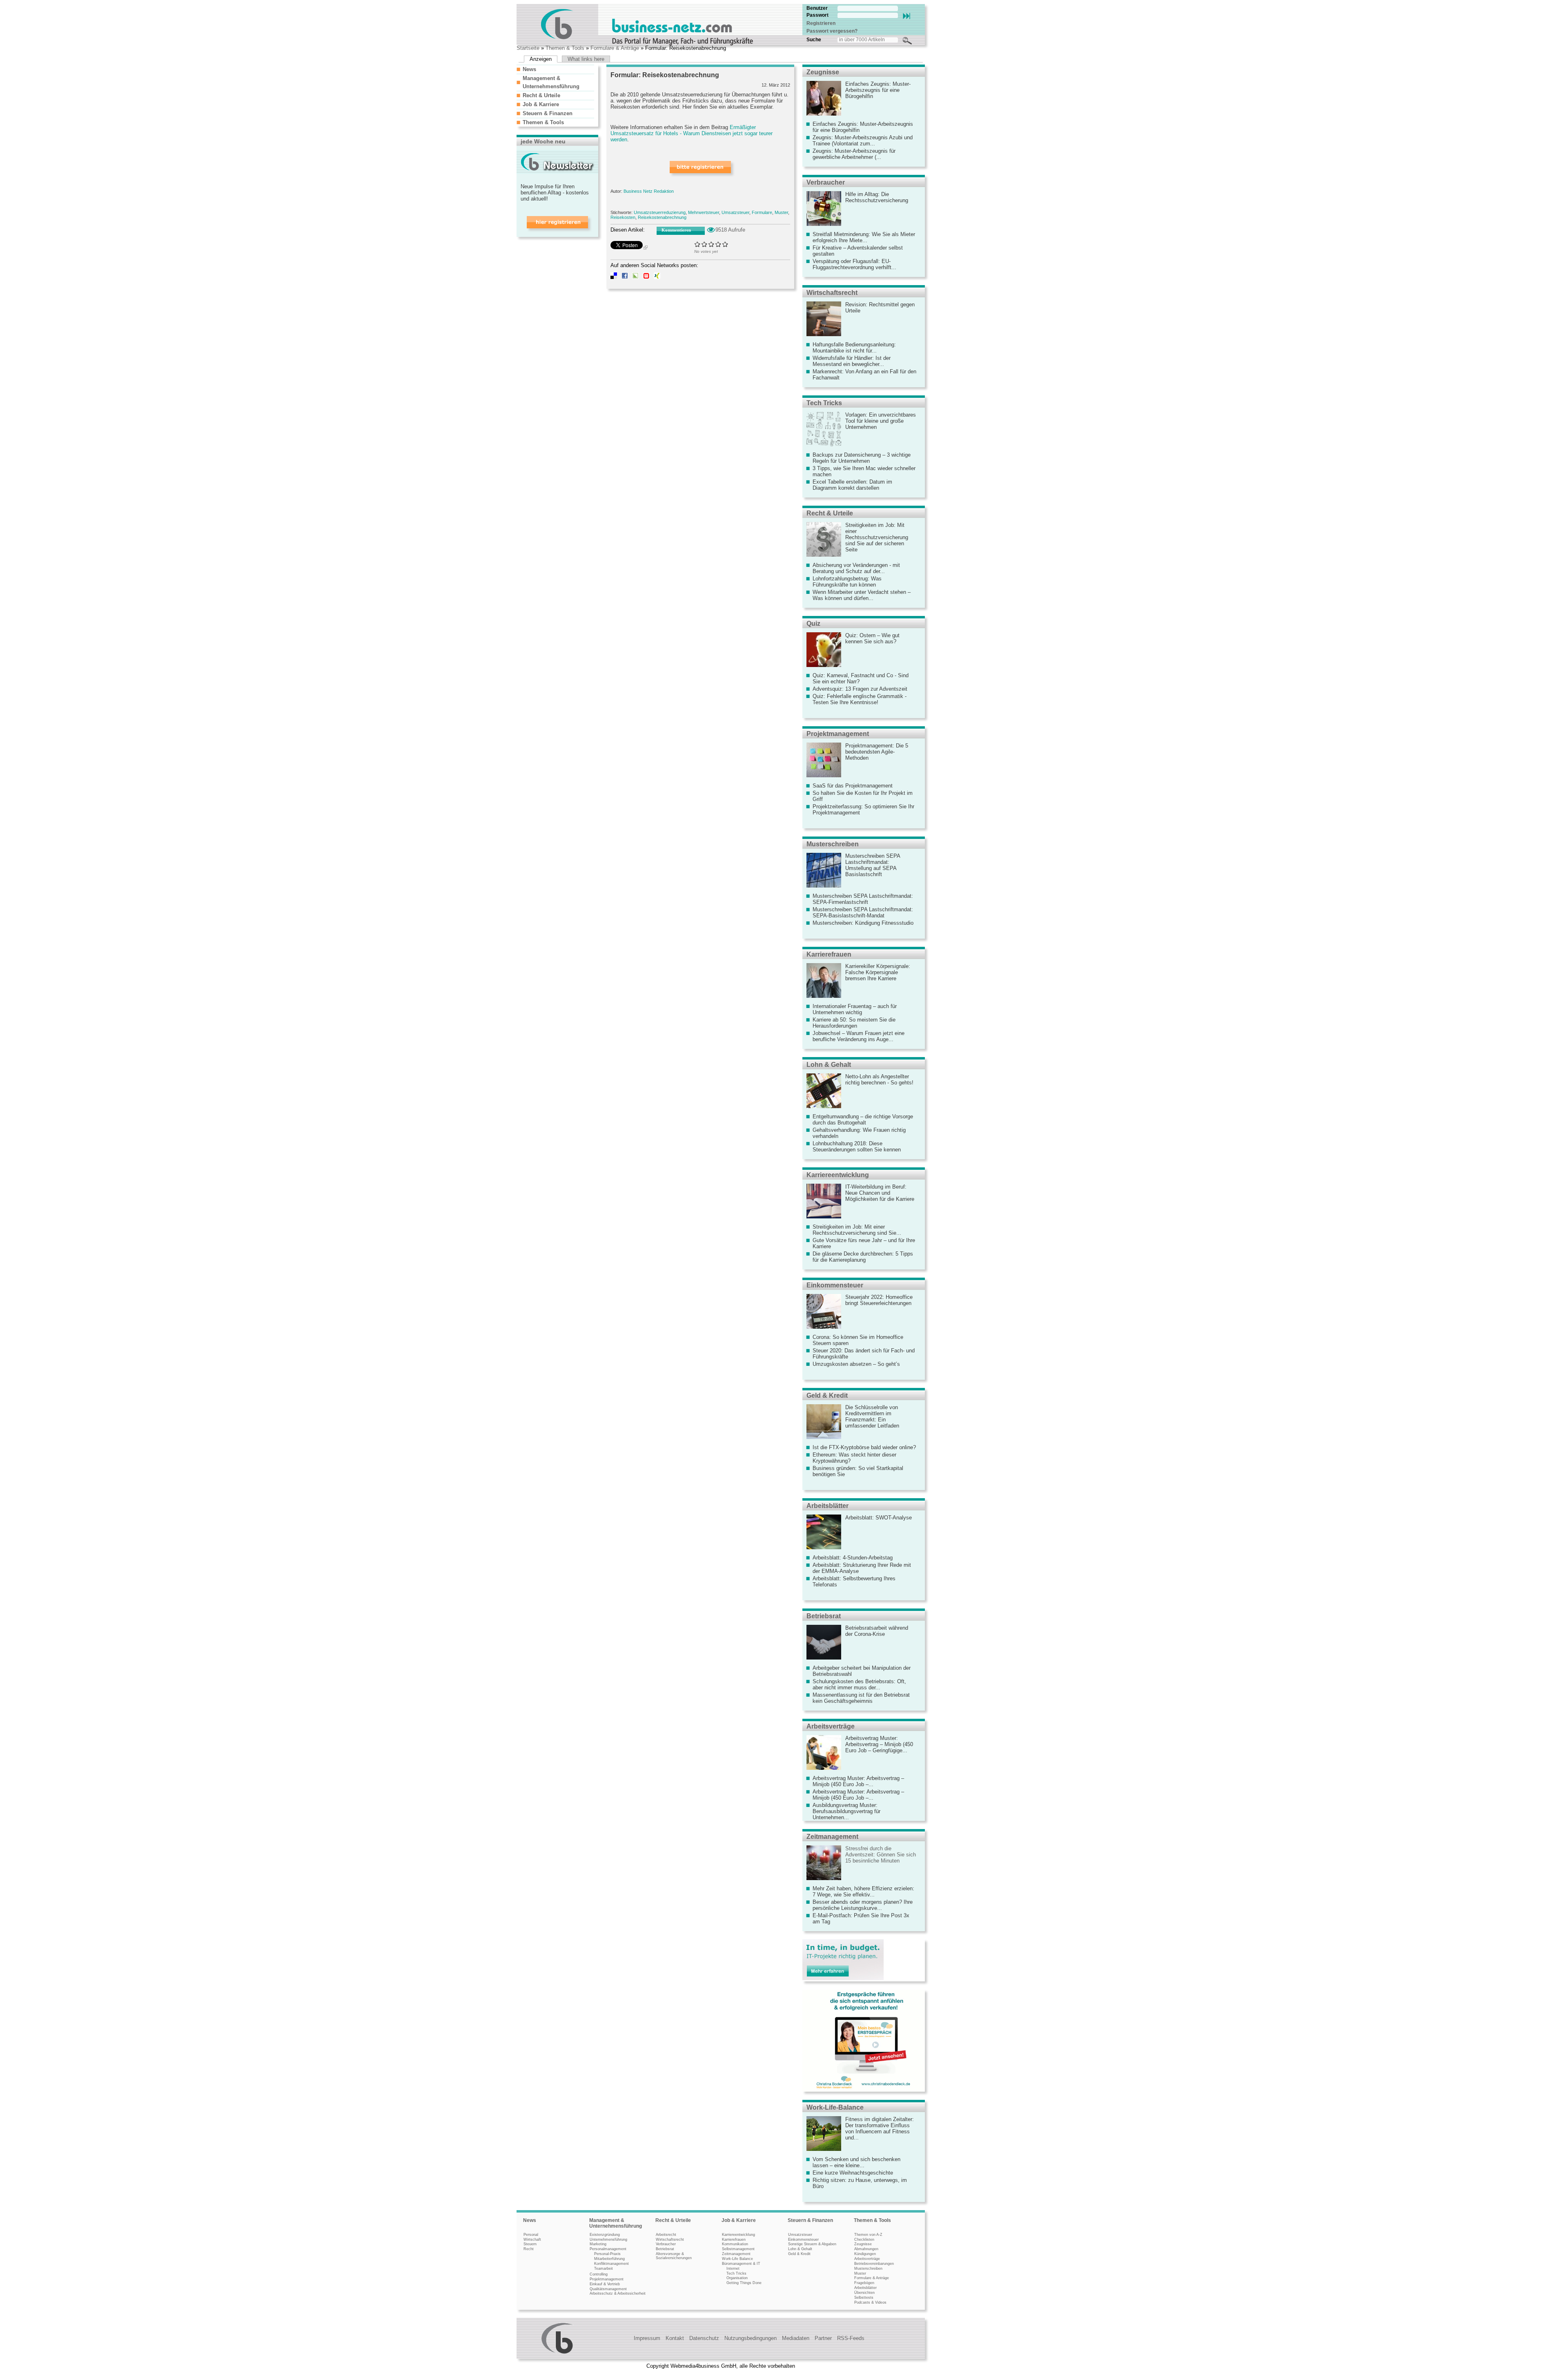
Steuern (530, 2244)
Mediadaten (796, 2338)
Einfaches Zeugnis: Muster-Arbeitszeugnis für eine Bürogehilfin (878, 90)
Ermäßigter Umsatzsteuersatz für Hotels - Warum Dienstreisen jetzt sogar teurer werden (692, 133)
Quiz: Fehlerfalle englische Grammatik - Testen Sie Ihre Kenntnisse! (860, 699)
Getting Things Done (744, 2283)
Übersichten (864, 2293)
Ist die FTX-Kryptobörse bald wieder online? (864, 1447)
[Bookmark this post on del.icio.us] (614, 277)
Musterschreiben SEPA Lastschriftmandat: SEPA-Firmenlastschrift (863, 899)
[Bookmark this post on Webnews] (646, 277)
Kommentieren (676, 230)
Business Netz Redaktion (649, 191)
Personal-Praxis (607, 2254)
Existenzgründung (605, 2235)
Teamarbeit (604, 2269)
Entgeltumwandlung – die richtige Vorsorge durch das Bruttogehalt (863, 1120)
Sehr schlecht (698, 244)
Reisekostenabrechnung (662, 217)
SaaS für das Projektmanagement (853, 786)
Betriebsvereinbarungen (874, 2264)
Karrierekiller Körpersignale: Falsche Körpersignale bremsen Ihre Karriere (878, 972)
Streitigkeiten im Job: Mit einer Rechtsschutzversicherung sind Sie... (857, 1230)
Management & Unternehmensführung (616, 2223)
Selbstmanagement (738, 2249)
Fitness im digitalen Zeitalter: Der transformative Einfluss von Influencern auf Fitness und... (880, 2128)
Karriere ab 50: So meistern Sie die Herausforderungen (854, 1023)
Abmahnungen (866, 2249)
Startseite (528, 48)
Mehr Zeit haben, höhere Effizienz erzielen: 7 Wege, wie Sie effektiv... (863, 1892)
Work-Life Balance (737, 2259)
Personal (531, 2235)
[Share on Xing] (657, 277)
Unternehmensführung (608, 2240)
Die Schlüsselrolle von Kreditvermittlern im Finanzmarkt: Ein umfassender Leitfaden (872, 1416)
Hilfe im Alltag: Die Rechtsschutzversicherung (877, 197)
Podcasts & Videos (870, 2302)
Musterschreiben (833, 844)
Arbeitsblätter (827, 1506)
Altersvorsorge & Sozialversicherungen (674, 2256)
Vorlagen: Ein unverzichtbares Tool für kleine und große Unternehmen (881, 421)
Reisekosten (623, 217)
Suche (814, 40)
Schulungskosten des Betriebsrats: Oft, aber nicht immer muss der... (859, 1684)
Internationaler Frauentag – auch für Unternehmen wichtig (855, 1009)
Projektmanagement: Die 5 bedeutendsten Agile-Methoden (877, 752)
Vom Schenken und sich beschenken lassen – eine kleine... (856, 2162)
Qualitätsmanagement (608, 2289)
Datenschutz (704, 2338)
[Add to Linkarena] (635, 277)
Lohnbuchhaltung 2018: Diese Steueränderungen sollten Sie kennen (857, 1147)
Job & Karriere (541, 104)
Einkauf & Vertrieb (605, 2284)
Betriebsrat (824, 1616)
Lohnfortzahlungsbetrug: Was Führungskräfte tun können (847, 582)
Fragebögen (864, 2283)
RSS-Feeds (851, 2338)
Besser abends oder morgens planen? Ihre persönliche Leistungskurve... (863, 1905)
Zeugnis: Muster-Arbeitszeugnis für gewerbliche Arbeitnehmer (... (854, 154)
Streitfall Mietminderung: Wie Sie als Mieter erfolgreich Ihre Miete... (864, 237)
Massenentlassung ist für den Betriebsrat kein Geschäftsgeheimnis (861, 1698)
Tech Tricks (824, 403)
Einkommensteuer (835, 1285)
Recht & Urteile (541, 95)
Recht (529, 2249)
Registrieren (821, 23)
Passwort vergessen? (832, 31)
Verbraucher (826, 182)
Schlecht (705, 244)
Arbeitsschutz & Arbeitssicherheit (618, 2293)
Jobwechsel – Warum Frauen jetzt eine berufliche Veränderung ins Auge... (859, 1036)
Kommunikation (735, 2244)
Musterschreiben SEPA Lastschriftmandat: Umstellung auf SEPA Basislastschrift (873, 865)
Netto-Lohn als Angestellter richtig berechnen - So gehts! (879, 1080)
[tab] (555, 69)
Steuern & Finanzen (548, 113)
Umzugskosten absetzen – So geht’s (856, 1364)
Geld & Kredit (827, 1395)
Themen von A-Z (868, 2235)
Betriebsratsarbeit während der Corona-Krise (877, 1631)
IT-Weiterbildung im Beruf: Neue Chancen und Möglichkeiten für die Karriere (880, 1193)
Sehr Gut (725, 244)
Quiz (813, 623)
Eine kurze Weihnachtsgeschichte (853, 2173)
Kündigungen (865, 2254)
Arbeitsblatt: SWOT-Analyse (879, 1518)
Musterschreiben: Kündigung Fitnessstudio (863, 923)
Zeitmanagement (832, 1837)
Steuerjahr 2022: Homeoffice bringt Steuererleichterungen (879, 1300)
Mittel (712, 244)
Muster (781, 212)
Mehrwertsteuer (704, 212)
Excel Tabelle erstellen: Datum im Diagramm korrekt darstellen (852, 485)
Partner (823, 2338)
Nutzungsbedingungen (751, 2338)
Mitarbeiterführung (609, 2259)
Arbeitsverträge (831, 1726)
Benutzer (817, 8)
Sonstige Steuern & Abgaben (812, 2244)
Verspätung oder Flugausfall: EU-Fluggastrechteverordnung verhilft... (854, 264)
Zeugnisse (823, 72)
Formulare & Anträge (615, 48)
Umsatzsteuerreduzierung (660, 212)
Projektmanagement (838, 734)
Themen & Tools (565, 48)
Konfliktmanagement (611, 2264)
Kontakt (675, 2338)
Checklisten (864, 2240)
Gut (718, 244)
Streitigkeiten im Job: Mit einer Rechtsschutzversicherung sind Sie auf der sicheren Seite (877, 537)
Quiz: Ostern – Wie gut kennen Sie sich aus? (872, 638)
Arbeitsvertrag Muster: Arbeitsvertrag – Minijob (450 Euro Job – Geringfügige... (879, 1744)
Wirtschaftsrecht (832, 293)
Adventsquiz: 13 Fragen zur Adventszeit (860, 689)
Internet (733, 2269)
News (529, 69)
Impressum (647, 2338)
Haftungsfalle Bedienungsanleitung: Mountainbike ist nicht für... (854, 348)
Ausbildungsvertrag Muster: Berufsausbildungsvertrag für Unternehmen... (846, 1811)
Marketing (598, 2244)
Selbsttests (864, 2298)
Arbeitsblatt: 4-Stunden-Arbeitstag (853, 1558)
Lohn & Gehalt (829, 1065)
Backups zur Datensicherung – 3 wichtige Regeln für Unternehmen (862, 458)
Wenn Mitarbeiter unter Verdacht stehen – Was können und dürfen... (862, 595)
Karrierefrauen (829, 954)
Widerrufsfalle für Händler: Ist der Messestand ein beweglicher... (852, 361)
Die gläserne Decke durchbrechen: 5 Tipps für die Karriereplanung (863, 1257)
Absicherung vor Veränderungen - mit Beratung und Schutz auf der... (856, 568)
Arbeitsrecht (666, 2235)
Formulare (762, 212)
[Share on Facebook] (625, 277)
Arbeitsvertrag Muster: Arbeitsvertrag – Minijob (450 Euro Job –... (858, 1781)
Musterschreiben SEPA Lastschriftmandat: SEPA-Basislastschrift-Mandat (863, 912)
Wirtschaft (532, 2240)
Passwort (817, 15)
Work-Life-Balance (835, 2107)
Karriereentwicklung (838, 1175)
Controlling (599, 2274)
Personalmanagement (608, 2249)
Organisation (737, 2278)
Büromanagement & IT (741, 2264)
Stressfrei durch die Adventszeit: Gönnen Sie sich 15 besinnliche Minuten (881, 1855)
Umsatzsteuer (735, 212)
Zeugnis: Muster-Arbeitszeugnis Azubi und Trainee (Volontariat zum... (863, 141)
